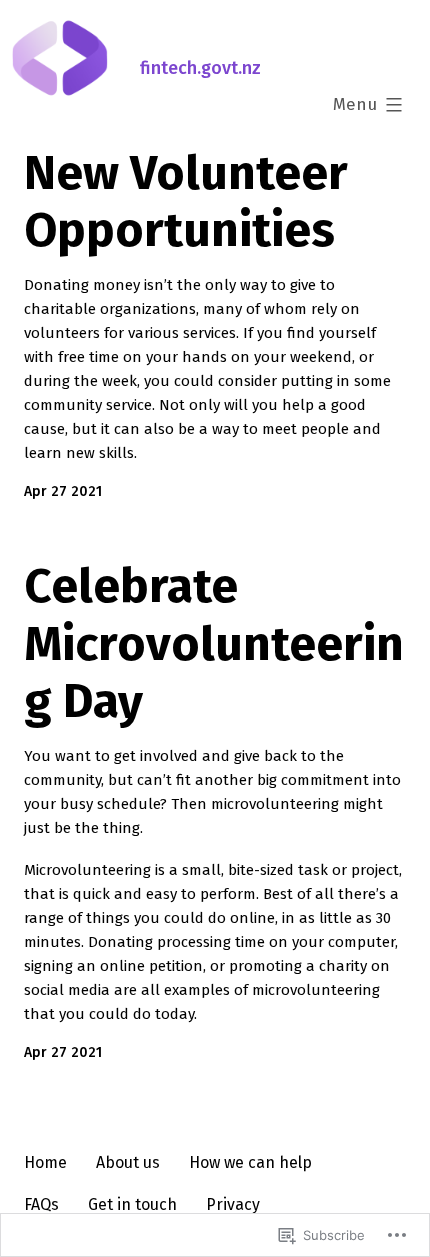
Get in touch (132, 1204)
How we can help (250, 1162)
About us (128, 1162)
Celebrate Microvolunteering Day (214, 643)
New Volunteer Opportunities (186, 202)
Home (45, 1162)
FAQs (41, 1204)
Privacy (233, 1204)
